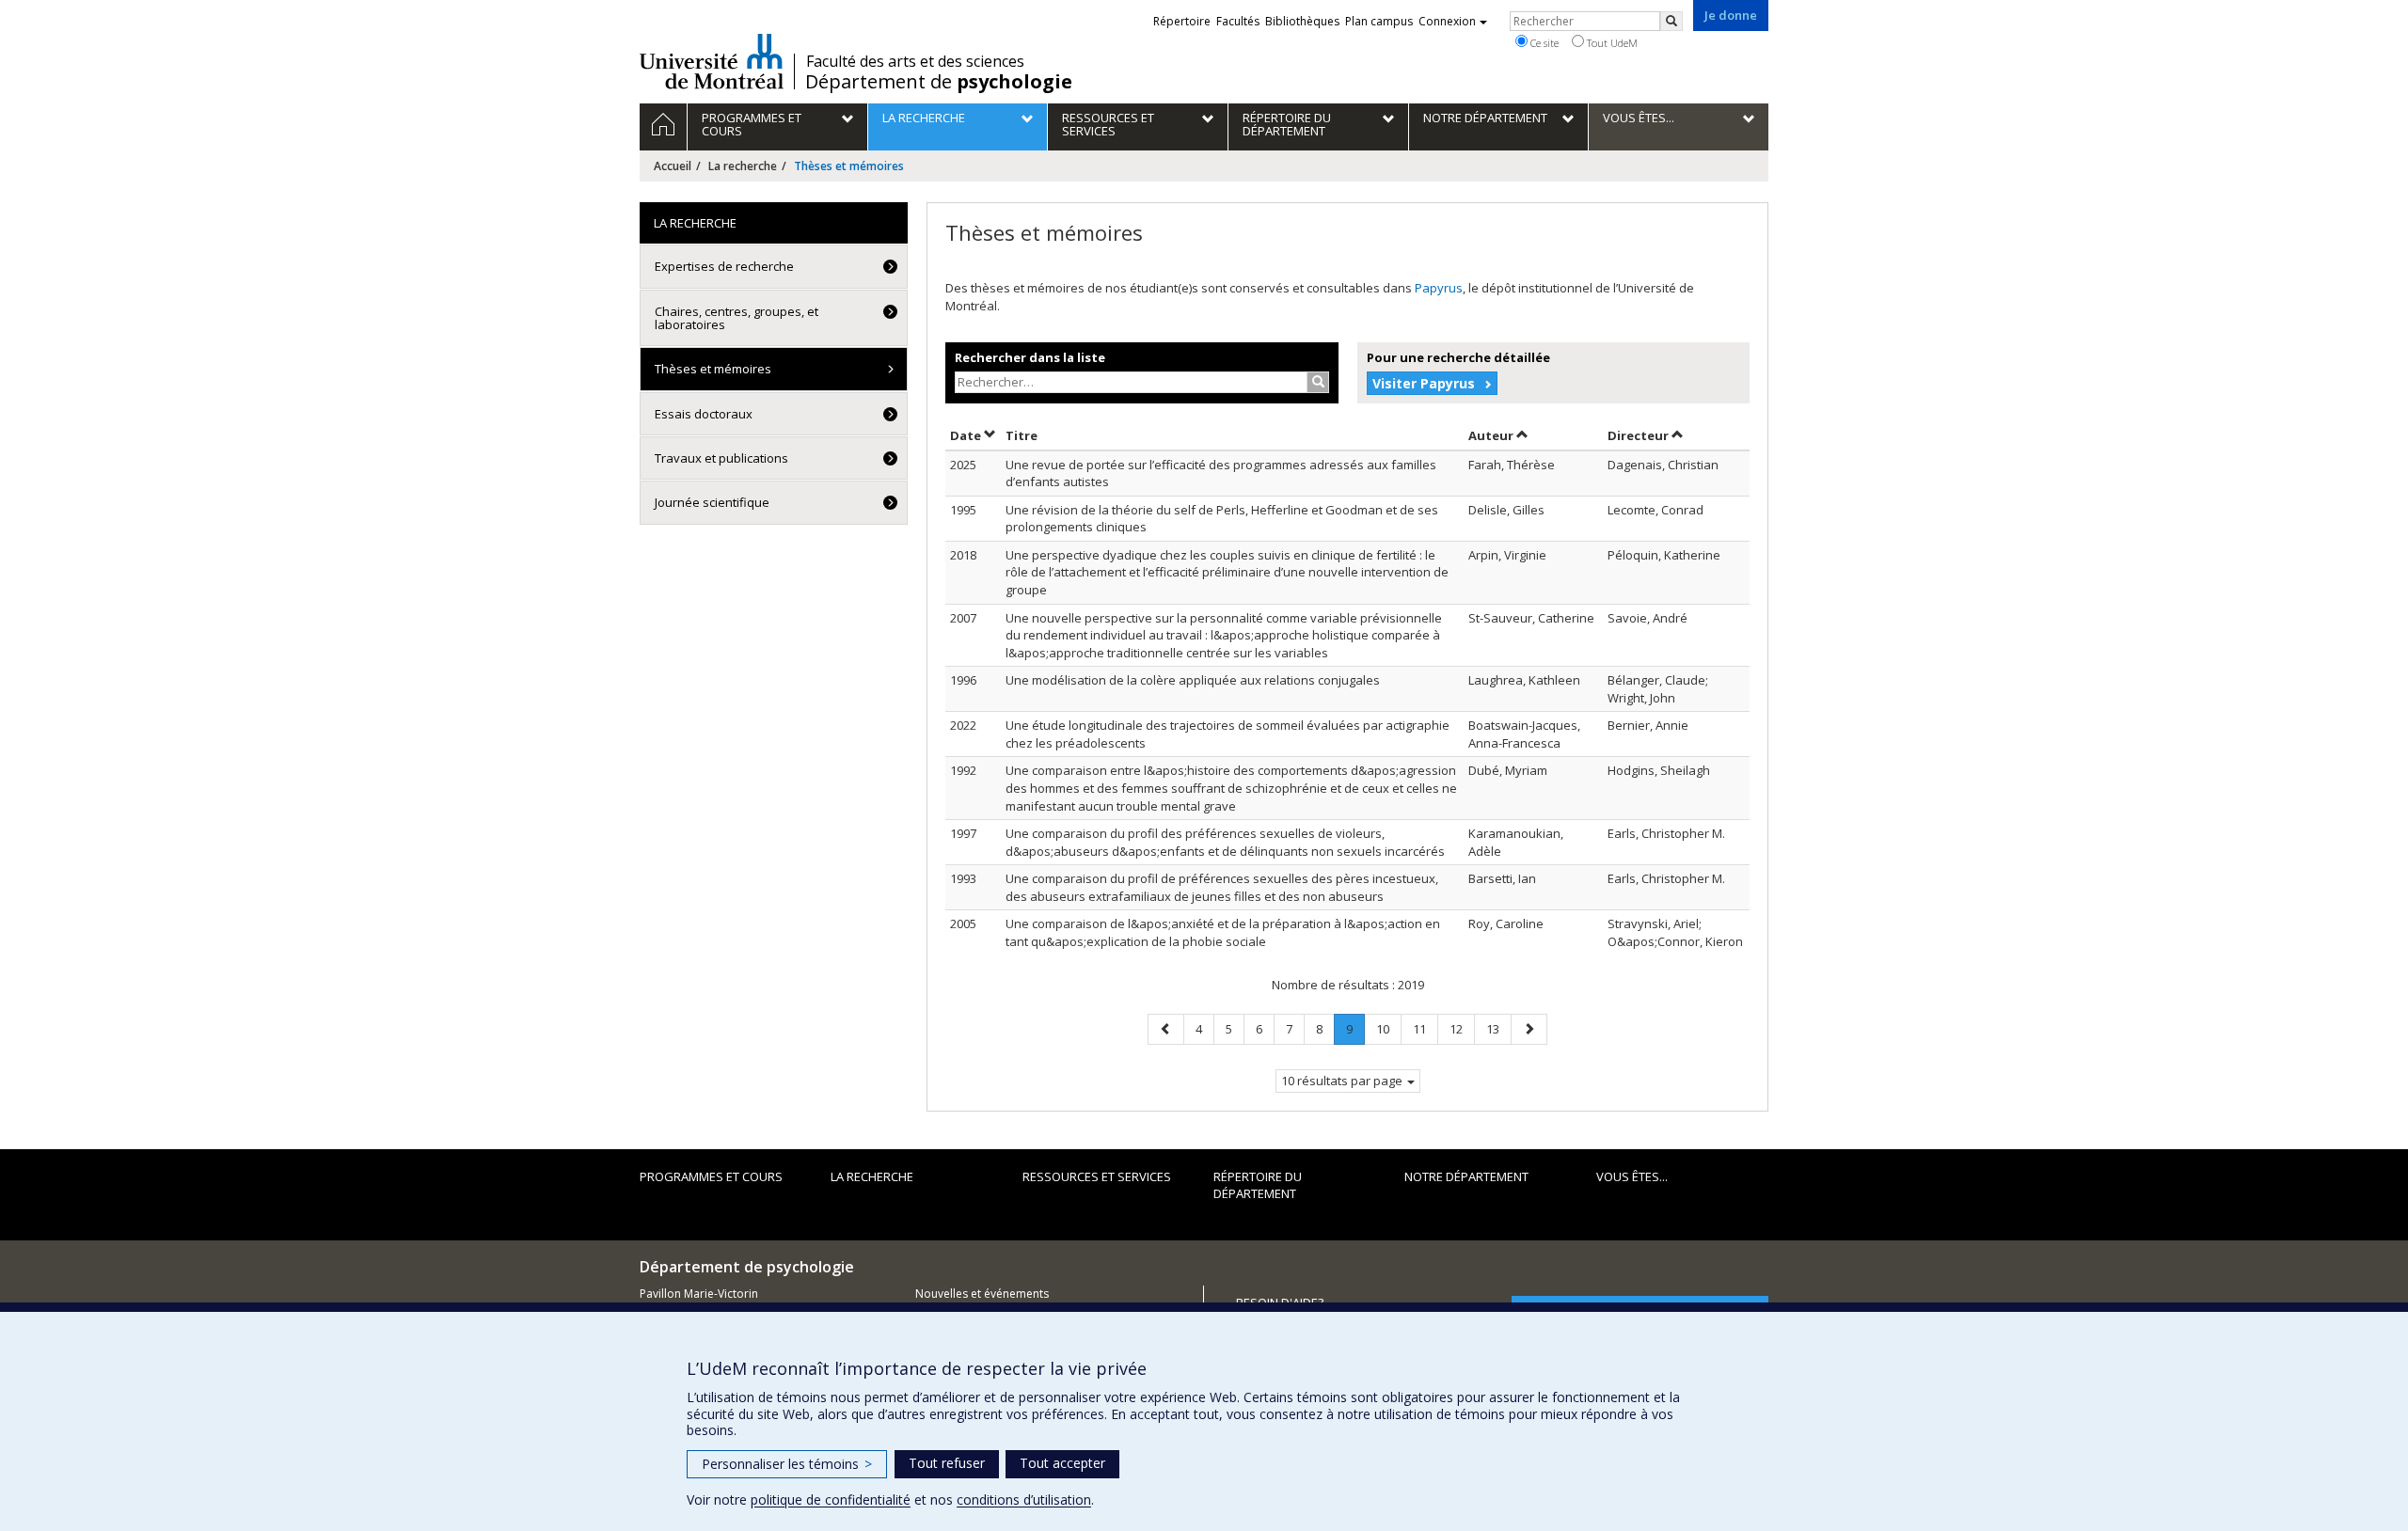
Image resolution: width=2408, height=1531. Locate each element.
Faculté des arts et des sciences (915, 61)
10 (1388, 1028)
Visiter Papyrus (1424, 383)
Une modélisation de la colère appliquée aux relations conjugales (1193, 680)
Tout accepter (1062, 1463)
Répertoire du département (1258, 1185)
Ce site (1543, 43)
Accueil (673, 166)
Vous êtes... (1632, 1176)
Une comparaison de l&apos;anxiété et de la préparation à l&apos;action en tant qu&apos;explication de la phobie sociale (1223, 932)
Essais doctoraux (704, 414)
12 (1462, 1028)
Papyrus (1439, 288)
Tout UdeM (1611, 43)
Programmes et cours (711, 1176)
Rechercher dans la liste (1030, 357)
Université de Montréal (712, 61)
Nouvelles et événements (982, 1294)
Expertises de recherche (724, 266)
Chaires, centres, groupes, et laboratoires (737, 318)
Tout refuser (947, 1463)
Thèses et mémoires (713, 369)
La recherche (743, 166)
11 (1425, 1028)
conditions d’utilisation (1024, 1499)
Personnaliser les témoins (787, 1464)
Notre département (1466, 1176)
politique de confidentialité (831, 1499)
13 (1498, 1028)
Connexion (1447, 21)
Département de (939, 82)
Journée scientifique (712, 502)
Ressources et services (1097, 1176)
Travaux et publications (721, 458)
